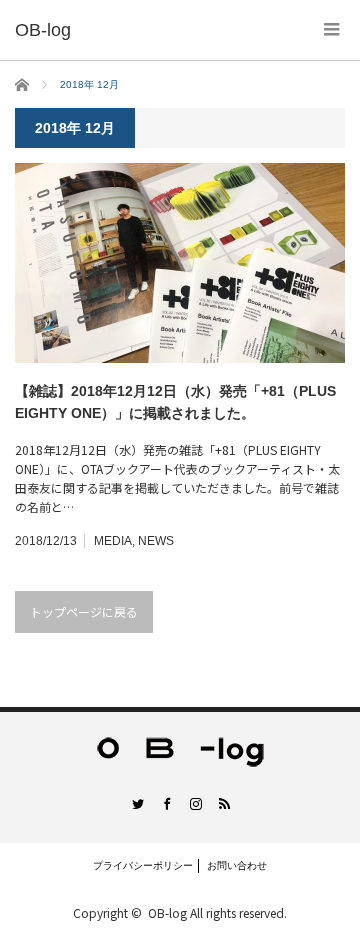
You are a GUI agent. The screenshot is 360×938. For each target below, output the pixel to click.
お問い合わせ (237, 865)
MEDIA (113, 541)
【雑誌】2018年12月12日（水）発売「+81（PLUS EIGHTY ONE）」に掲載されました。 (175, 402)
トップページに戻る (84, 611)
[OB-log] (43, 30)
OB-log (167, 912)
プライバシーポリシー (143, 865)
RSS (223, 803)
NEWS (156, 541)
